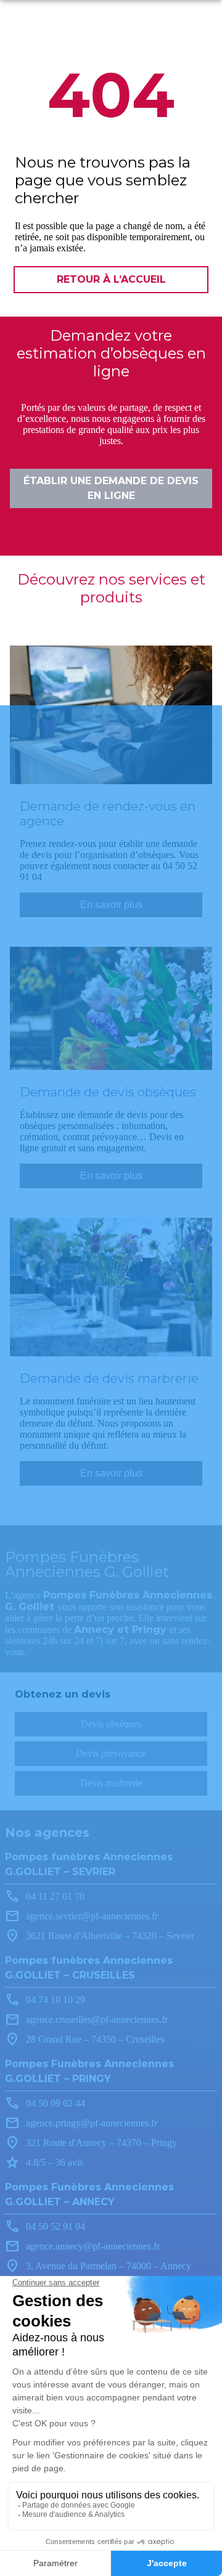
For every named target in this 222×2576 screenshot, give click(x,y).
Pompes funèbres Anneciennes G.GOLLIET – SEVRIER (89, 1864)
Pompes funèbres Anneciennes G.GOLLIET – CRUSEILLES (89, 1968)
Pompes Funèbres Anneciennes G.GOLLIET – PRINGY (89, 2071)
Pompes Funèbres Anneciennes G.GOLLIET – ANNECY (89, 2194)
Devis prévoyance (111, 1753)
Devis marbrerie (111, 1783)
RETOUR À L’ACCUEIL (111, 279)
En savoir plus (111, 905)
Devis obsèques (111, 1724)
